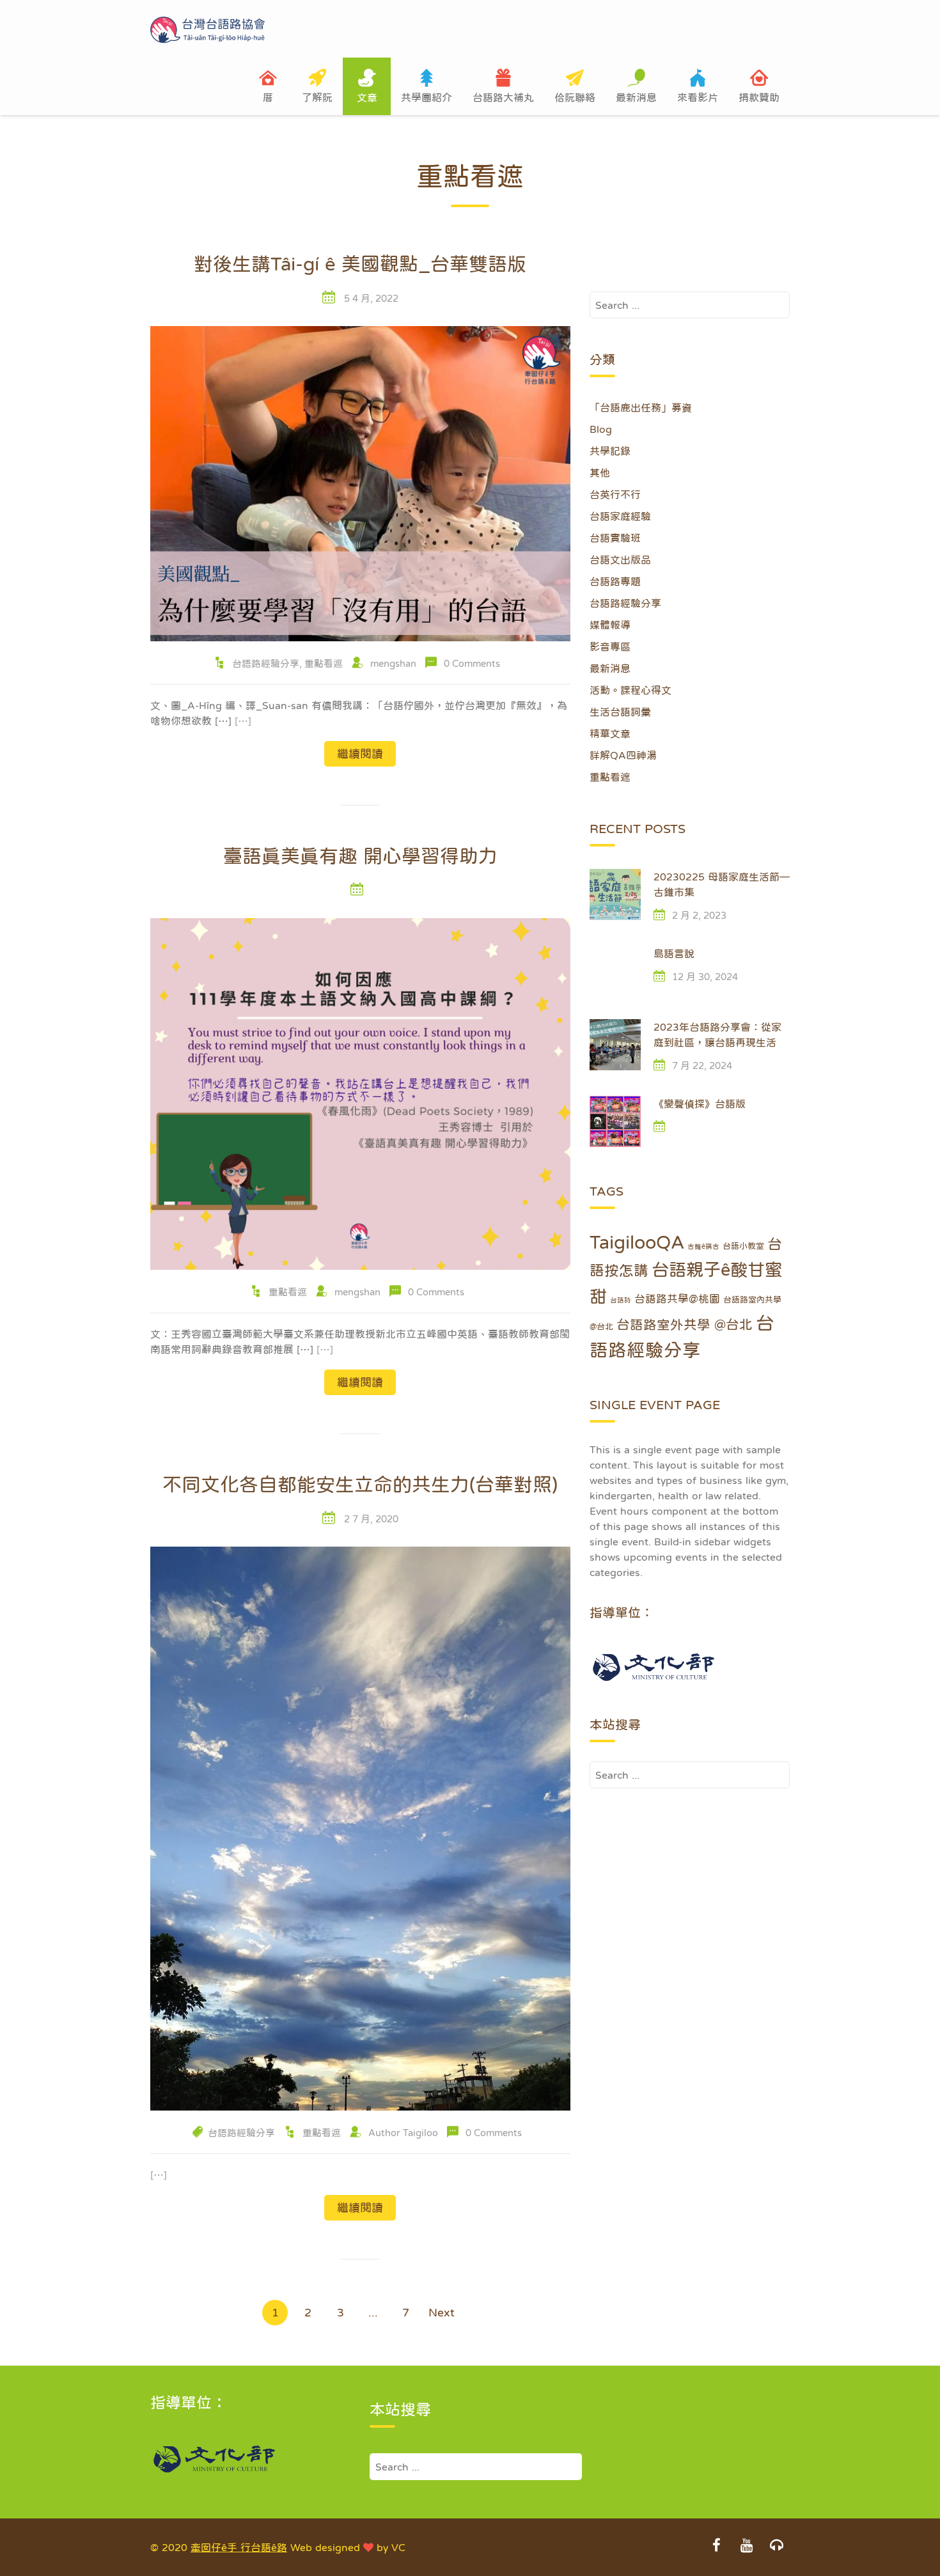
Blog (601, 429)
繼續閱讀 (360, 754)
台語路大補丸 (503, 97)
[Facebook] (716, 2547)
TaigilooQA (637, 1242)
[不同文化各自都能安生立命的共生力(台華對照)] (360, 1827)
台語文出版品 (620, 559)
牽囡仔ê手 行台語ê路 (239, 2547)
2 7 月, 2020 (371, 1519)
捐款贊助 (759, 97)
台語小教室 (743, 1246)
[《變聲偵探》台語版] (615, 1121)
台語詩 (621, 1300)
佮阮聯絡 (575, 97)
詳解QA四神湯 (623, 755)
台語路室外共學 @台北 (685, 1325)
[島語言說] (615, 971)
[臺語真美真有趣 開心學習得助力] (360, 1093)
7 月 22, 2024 (702, 1066)
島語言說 (674, 953)
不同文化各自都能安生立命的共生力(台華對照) (360, 1484)
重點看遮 (324, 663)
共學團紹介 (427, 97)
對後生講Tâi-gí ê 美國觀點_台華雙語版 (360, 263)
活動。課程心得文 (631, 690)
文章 (367, 97)
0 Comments (472, 663)
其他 (600, 472)
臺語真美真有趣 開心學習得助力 (360, 855)
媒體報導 (610, 625)
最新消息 (636, 97)
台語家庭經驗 (620, 516)
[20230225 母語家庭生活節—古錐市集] (615, 894)
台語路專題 (615, 581)
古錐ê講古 (703, 1246)
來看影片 (698, 97)
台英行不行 (615, 494)
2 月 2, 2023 (699, 915)
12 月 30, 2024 (705, 977)
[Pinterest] (776, 2547)
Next (442, 2313)
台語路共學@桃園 (677, 1299)
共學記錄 (610, 451)
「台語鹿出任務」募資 (641, 407)
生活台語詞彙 (620, 712)
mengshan (393, 663)
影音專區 (610, 646)
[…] (243, 721)
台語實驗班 (615, 538)
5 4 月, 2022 (371, 298)
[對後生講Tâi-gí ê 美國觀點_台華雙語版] (360, 483)
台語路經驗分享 (266, 663)
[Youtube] (746, 2547)
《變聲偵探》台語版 (700, 1104)
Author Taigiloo (403, 2133)
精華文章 (610, 733)
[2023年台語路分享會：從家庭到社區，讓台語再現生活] (615, 1045)
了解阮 (317, 97)
